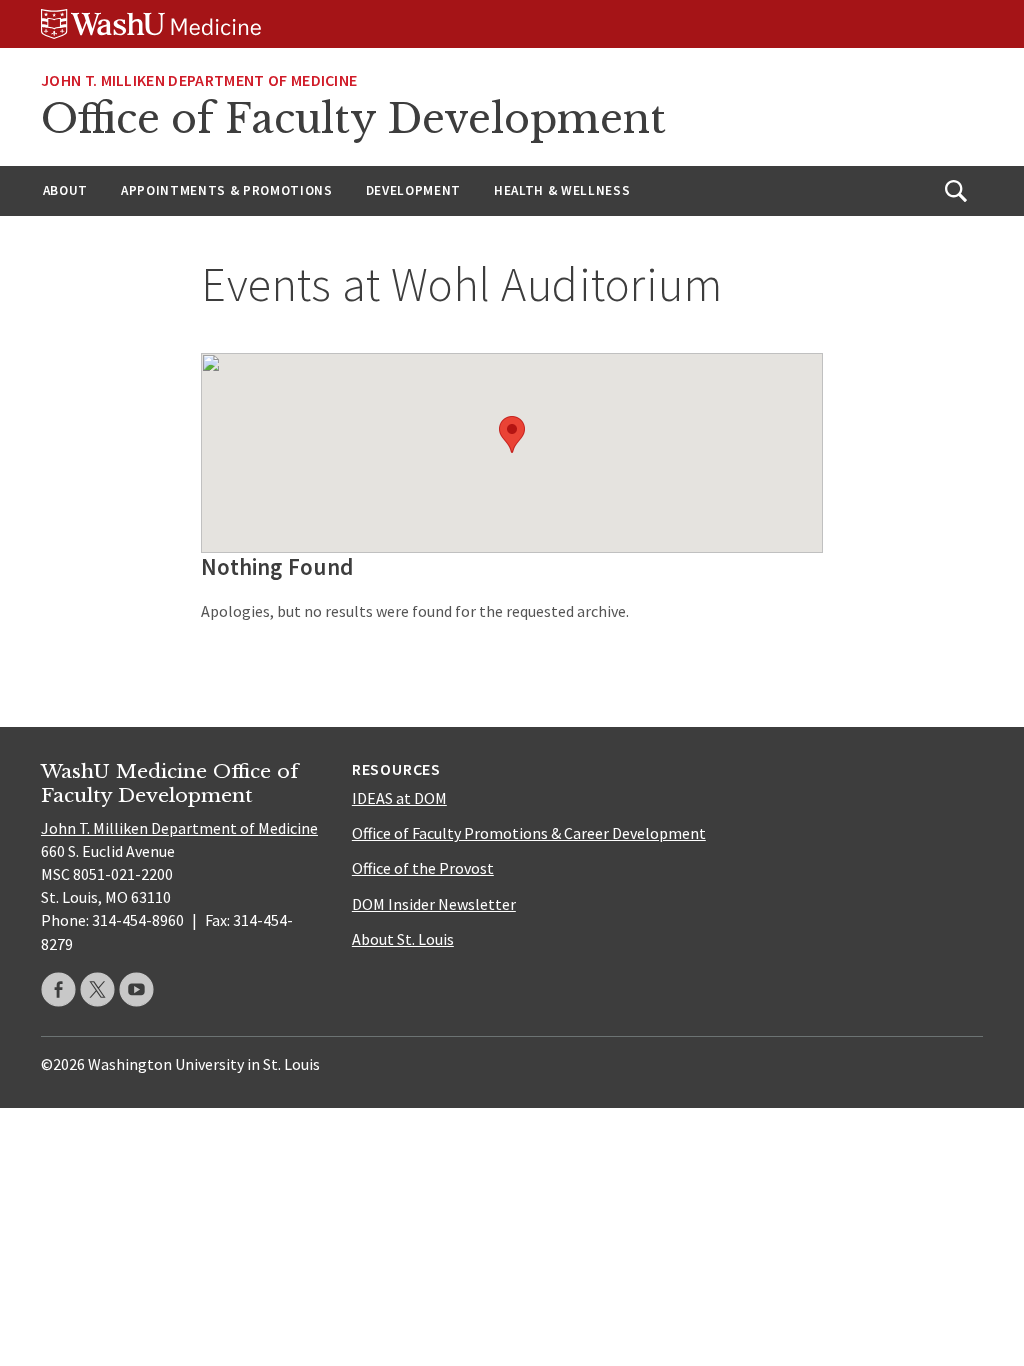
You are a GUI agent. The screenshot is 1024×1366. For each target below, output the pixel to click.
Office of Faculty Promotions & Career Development (529, 833)
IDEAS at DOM (399, 798)
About (65, 190)
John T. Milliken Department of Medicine (199, 80)
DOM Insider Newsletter (434, 904)
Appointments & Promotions (227, 190)
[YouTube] (136, 989)
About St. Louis (403, 939)
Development (413, 190)
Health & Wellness (562, 190)
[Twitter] (97, 989)
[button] (512, 434)
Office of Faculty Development (353, 119)
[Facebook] (58, 989)
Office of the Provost (423, 868)
